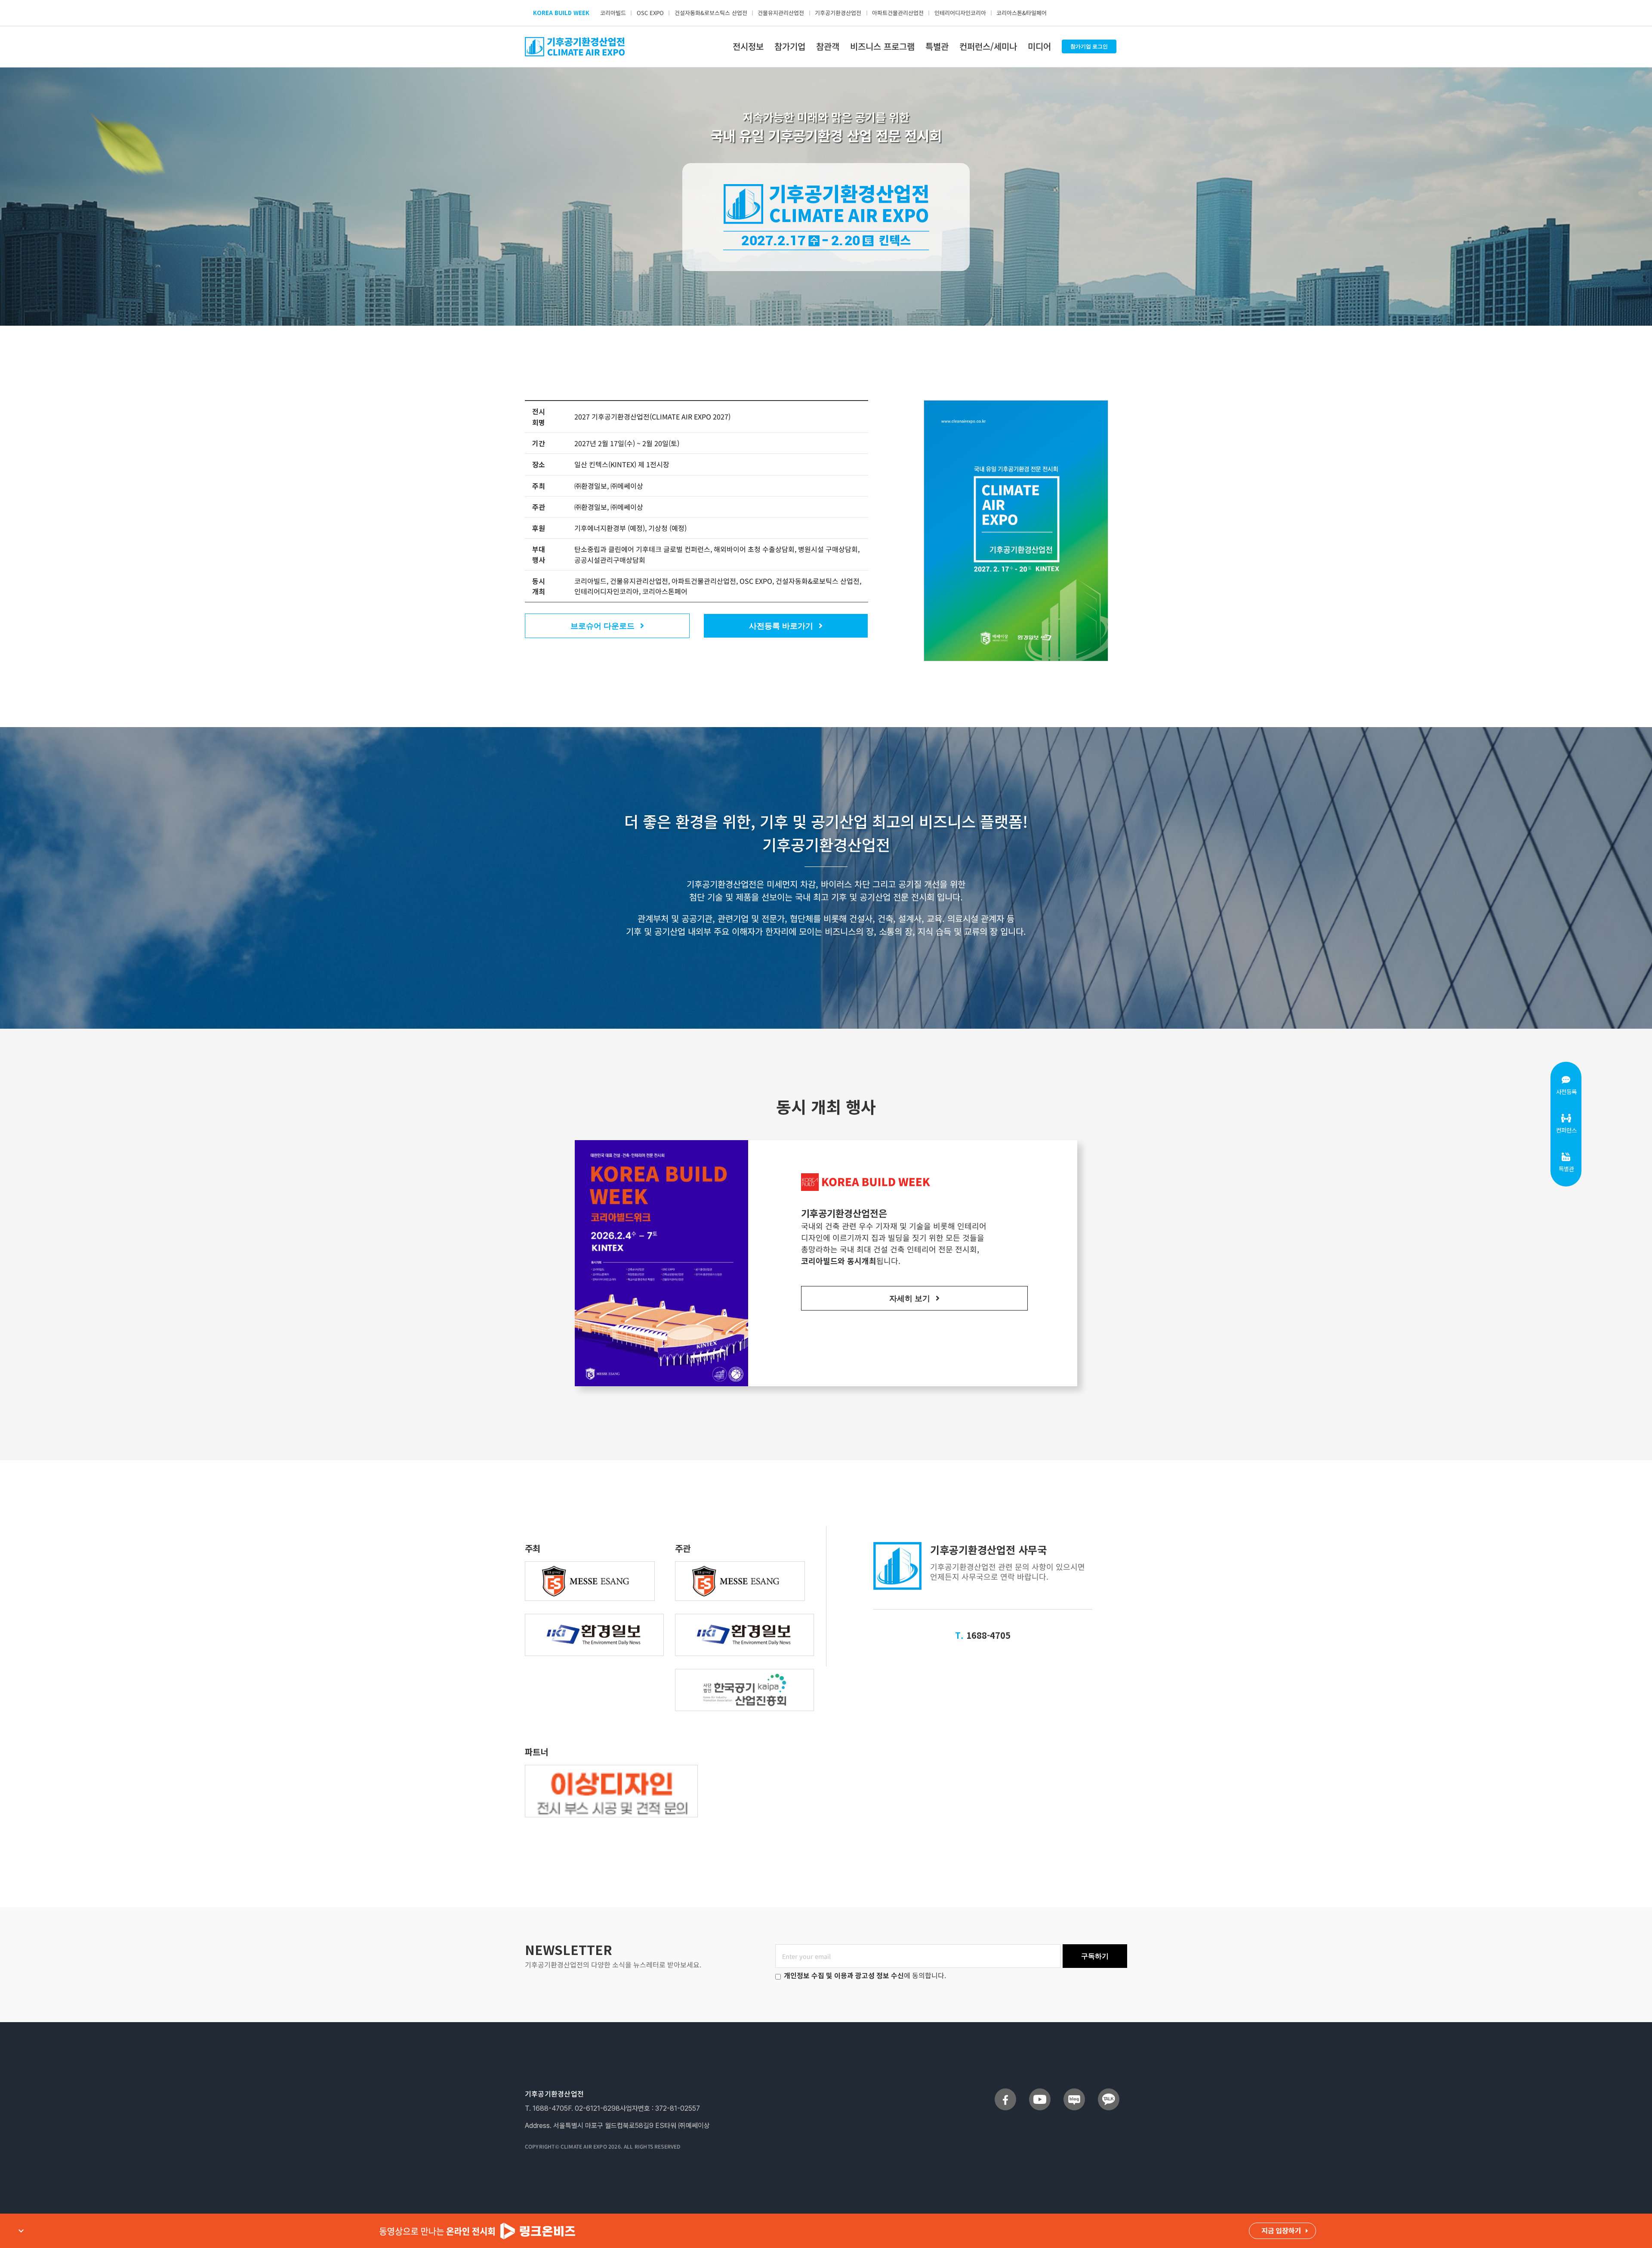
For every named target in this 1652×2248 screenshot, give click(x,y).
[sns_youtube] (1040, 2092)
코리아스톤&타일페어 (1022, 13)
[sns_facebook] (1005, 2092)
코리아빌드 (613, 13)
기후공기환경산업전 (838, 13)
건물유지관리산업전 (781, 13)
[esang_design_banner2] (611, 1769)
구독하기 (1095, 1956)
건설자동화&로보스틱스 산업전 (711, 13)
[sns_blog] (1074, 2092)
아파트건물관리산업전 (898, 13)
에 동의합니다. (865, 1975)
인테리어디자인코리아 (960, 13)
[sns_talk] (1109, 2092)
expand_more (21, 2231)
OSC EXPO (650, 13)
